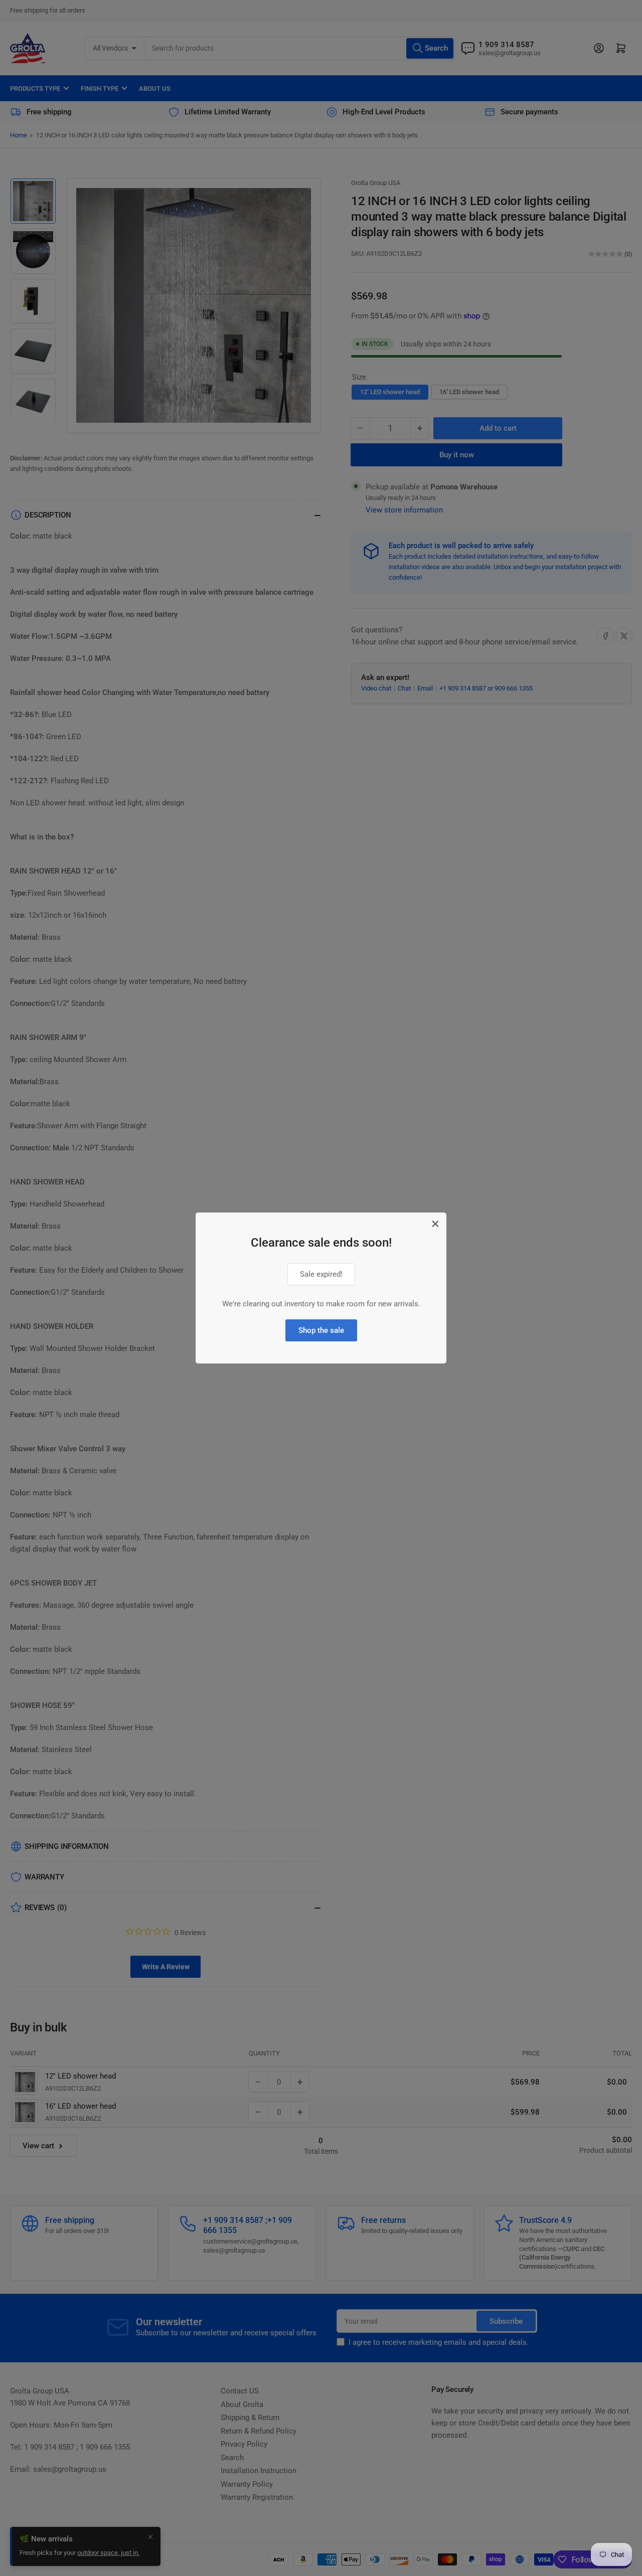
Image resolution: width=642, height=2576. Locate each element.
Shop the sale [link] (321, 1330)
